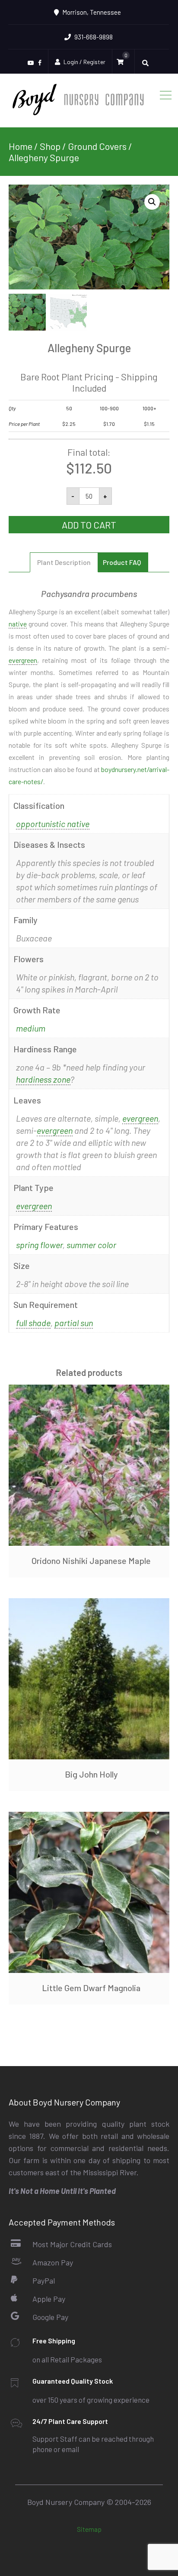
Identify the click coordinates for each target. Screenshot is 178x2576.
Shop (50, 146)
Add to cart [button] (89, 1679)
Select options (89, 1465)
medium (31, 1028)
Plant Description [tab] (64, 562)
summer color (91, 1245)
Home (21, 146)
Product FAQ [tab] (122, 562)
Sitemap (89, 2529)
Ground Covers (97, 146)
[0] (122, 62)
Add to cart (89, 525)
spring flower (39, 1245)
